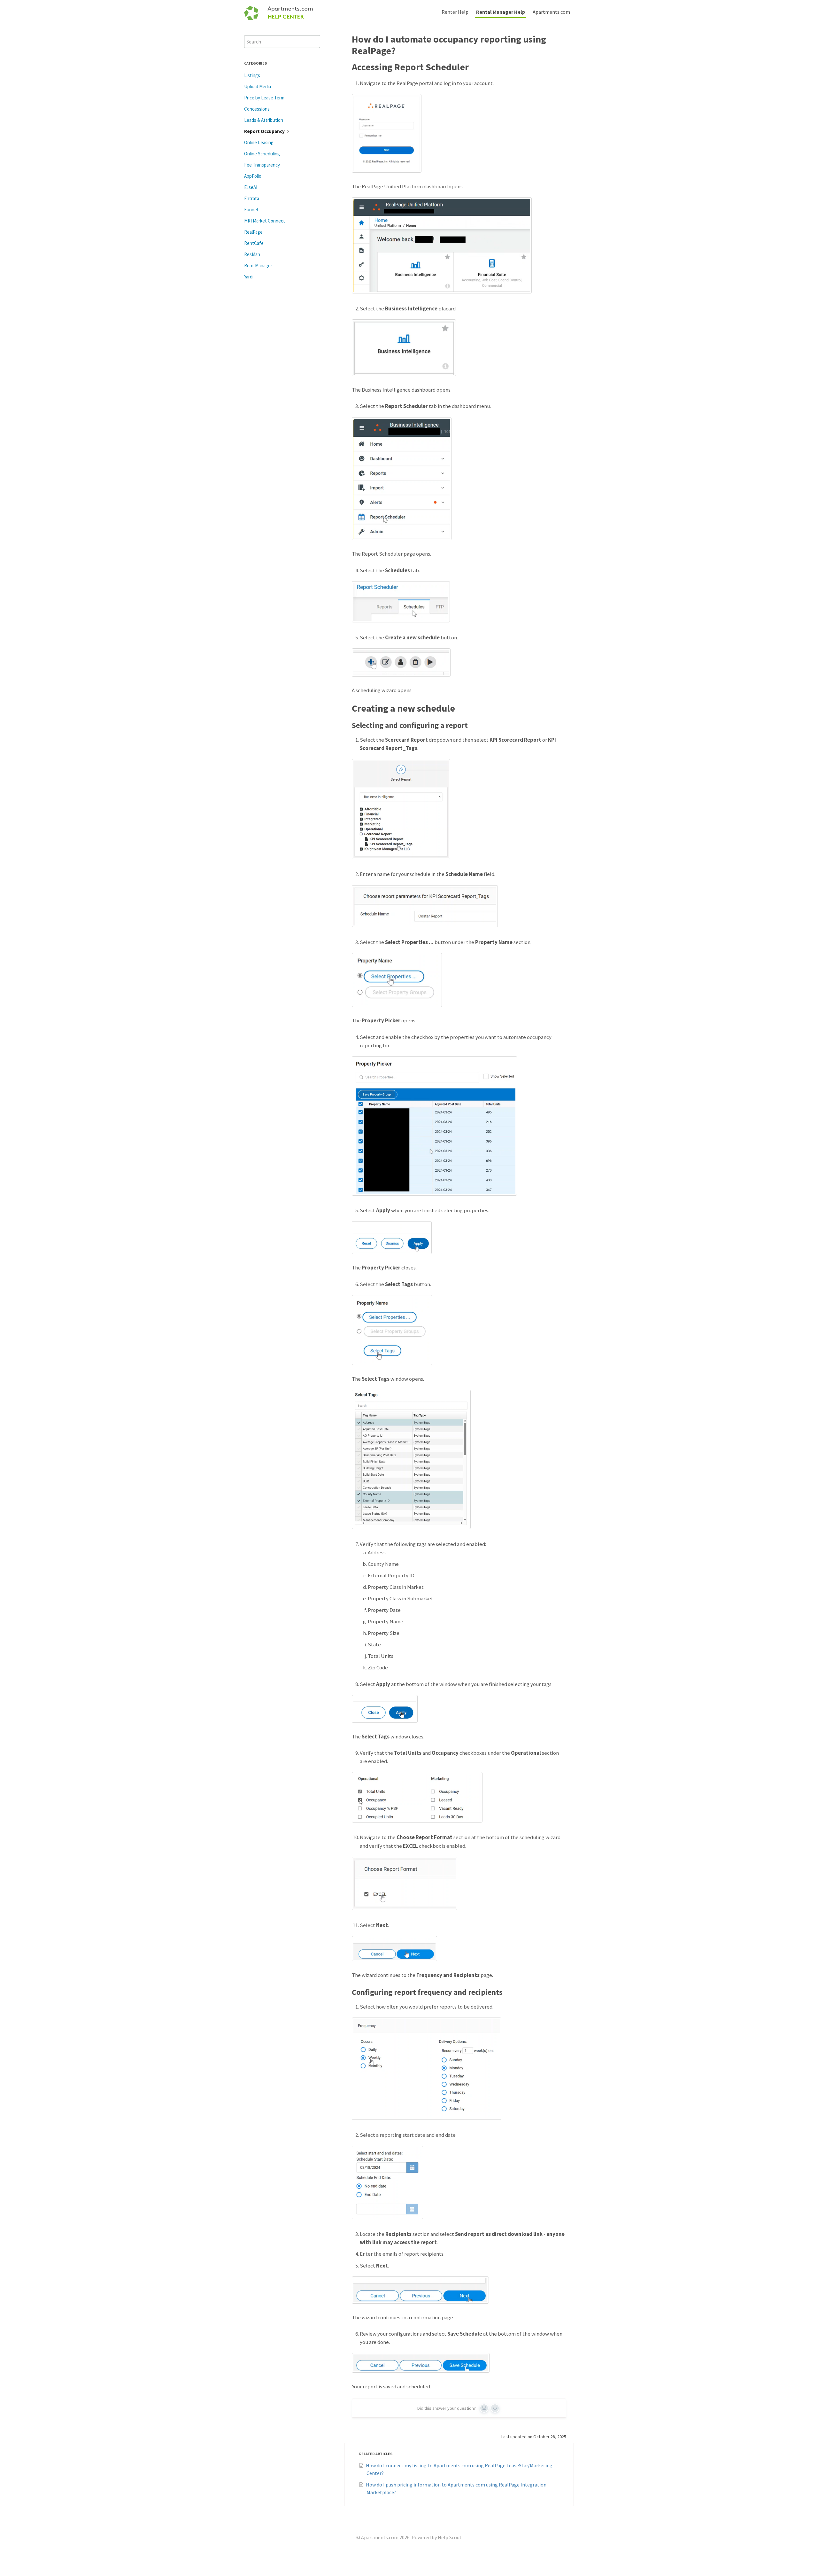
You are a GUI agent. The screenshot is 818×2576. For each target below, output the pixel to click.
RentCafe (254, 243)
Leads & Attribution (264, 120)
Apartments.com (551, 12)
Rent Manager (258, 265)
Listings (252, 75)
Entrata (252, 198)
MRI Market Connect (265, 221)
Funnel (251, 210)
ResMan (252, 254)
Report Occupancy (265, 131)
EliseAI (251, 187)
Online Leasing (259, 142)
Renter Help (455, 12)
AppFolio (253, 176)
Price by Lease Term (264, 98)
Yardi (249, 277)
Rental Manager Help (501, 12)
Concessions (257, 109)
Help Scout (450, 2537)
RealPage (253, 232)
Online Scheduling (262, 154)
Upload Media (258, 86)
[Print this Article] (571, 38)
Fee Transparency (262, 165)
